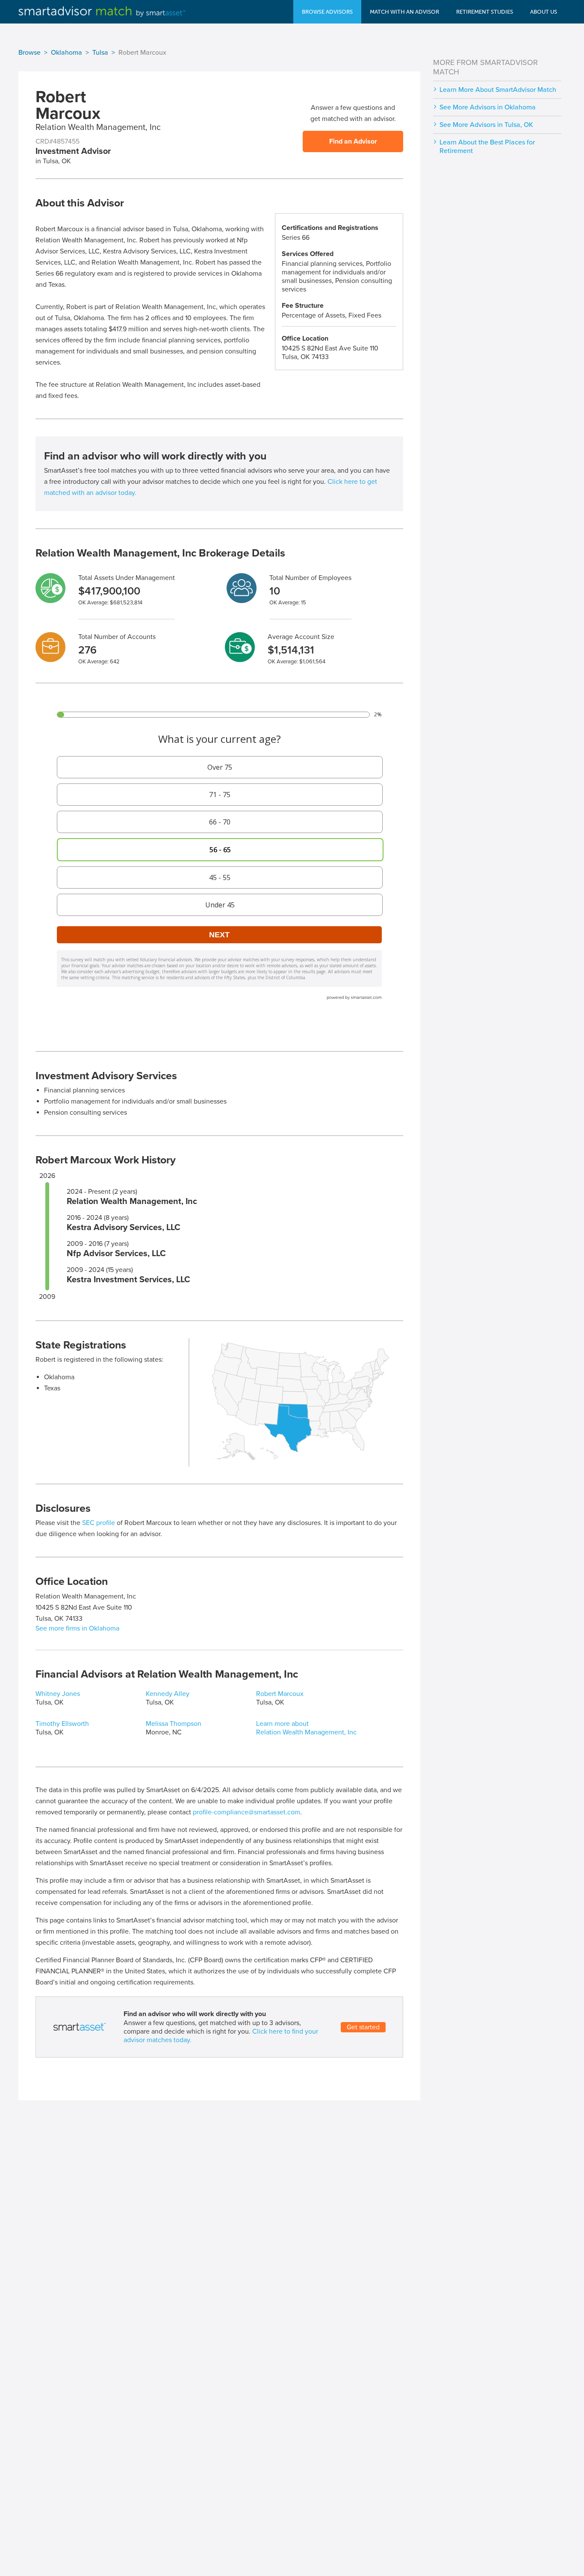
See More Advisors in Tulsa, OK (486, 125)
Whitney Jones (58, 1694)
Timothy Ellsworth (62, 1724)
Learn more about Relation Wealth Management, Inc (306, 1728)
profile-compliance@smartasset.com (246, 1812)
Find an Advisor (353, 141)
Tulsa (100, 53)
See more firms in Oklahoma (77, 1628)
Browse (29, 53)
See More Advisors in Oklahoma (488, 107)
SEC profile (99, 1523)
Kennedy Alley (168, 1694)
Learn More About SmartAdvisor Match (498, 90)
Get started (363, 2027)
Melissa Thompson (174, 1724)
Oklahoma (66, 53)
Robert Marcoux (280, 1694)
